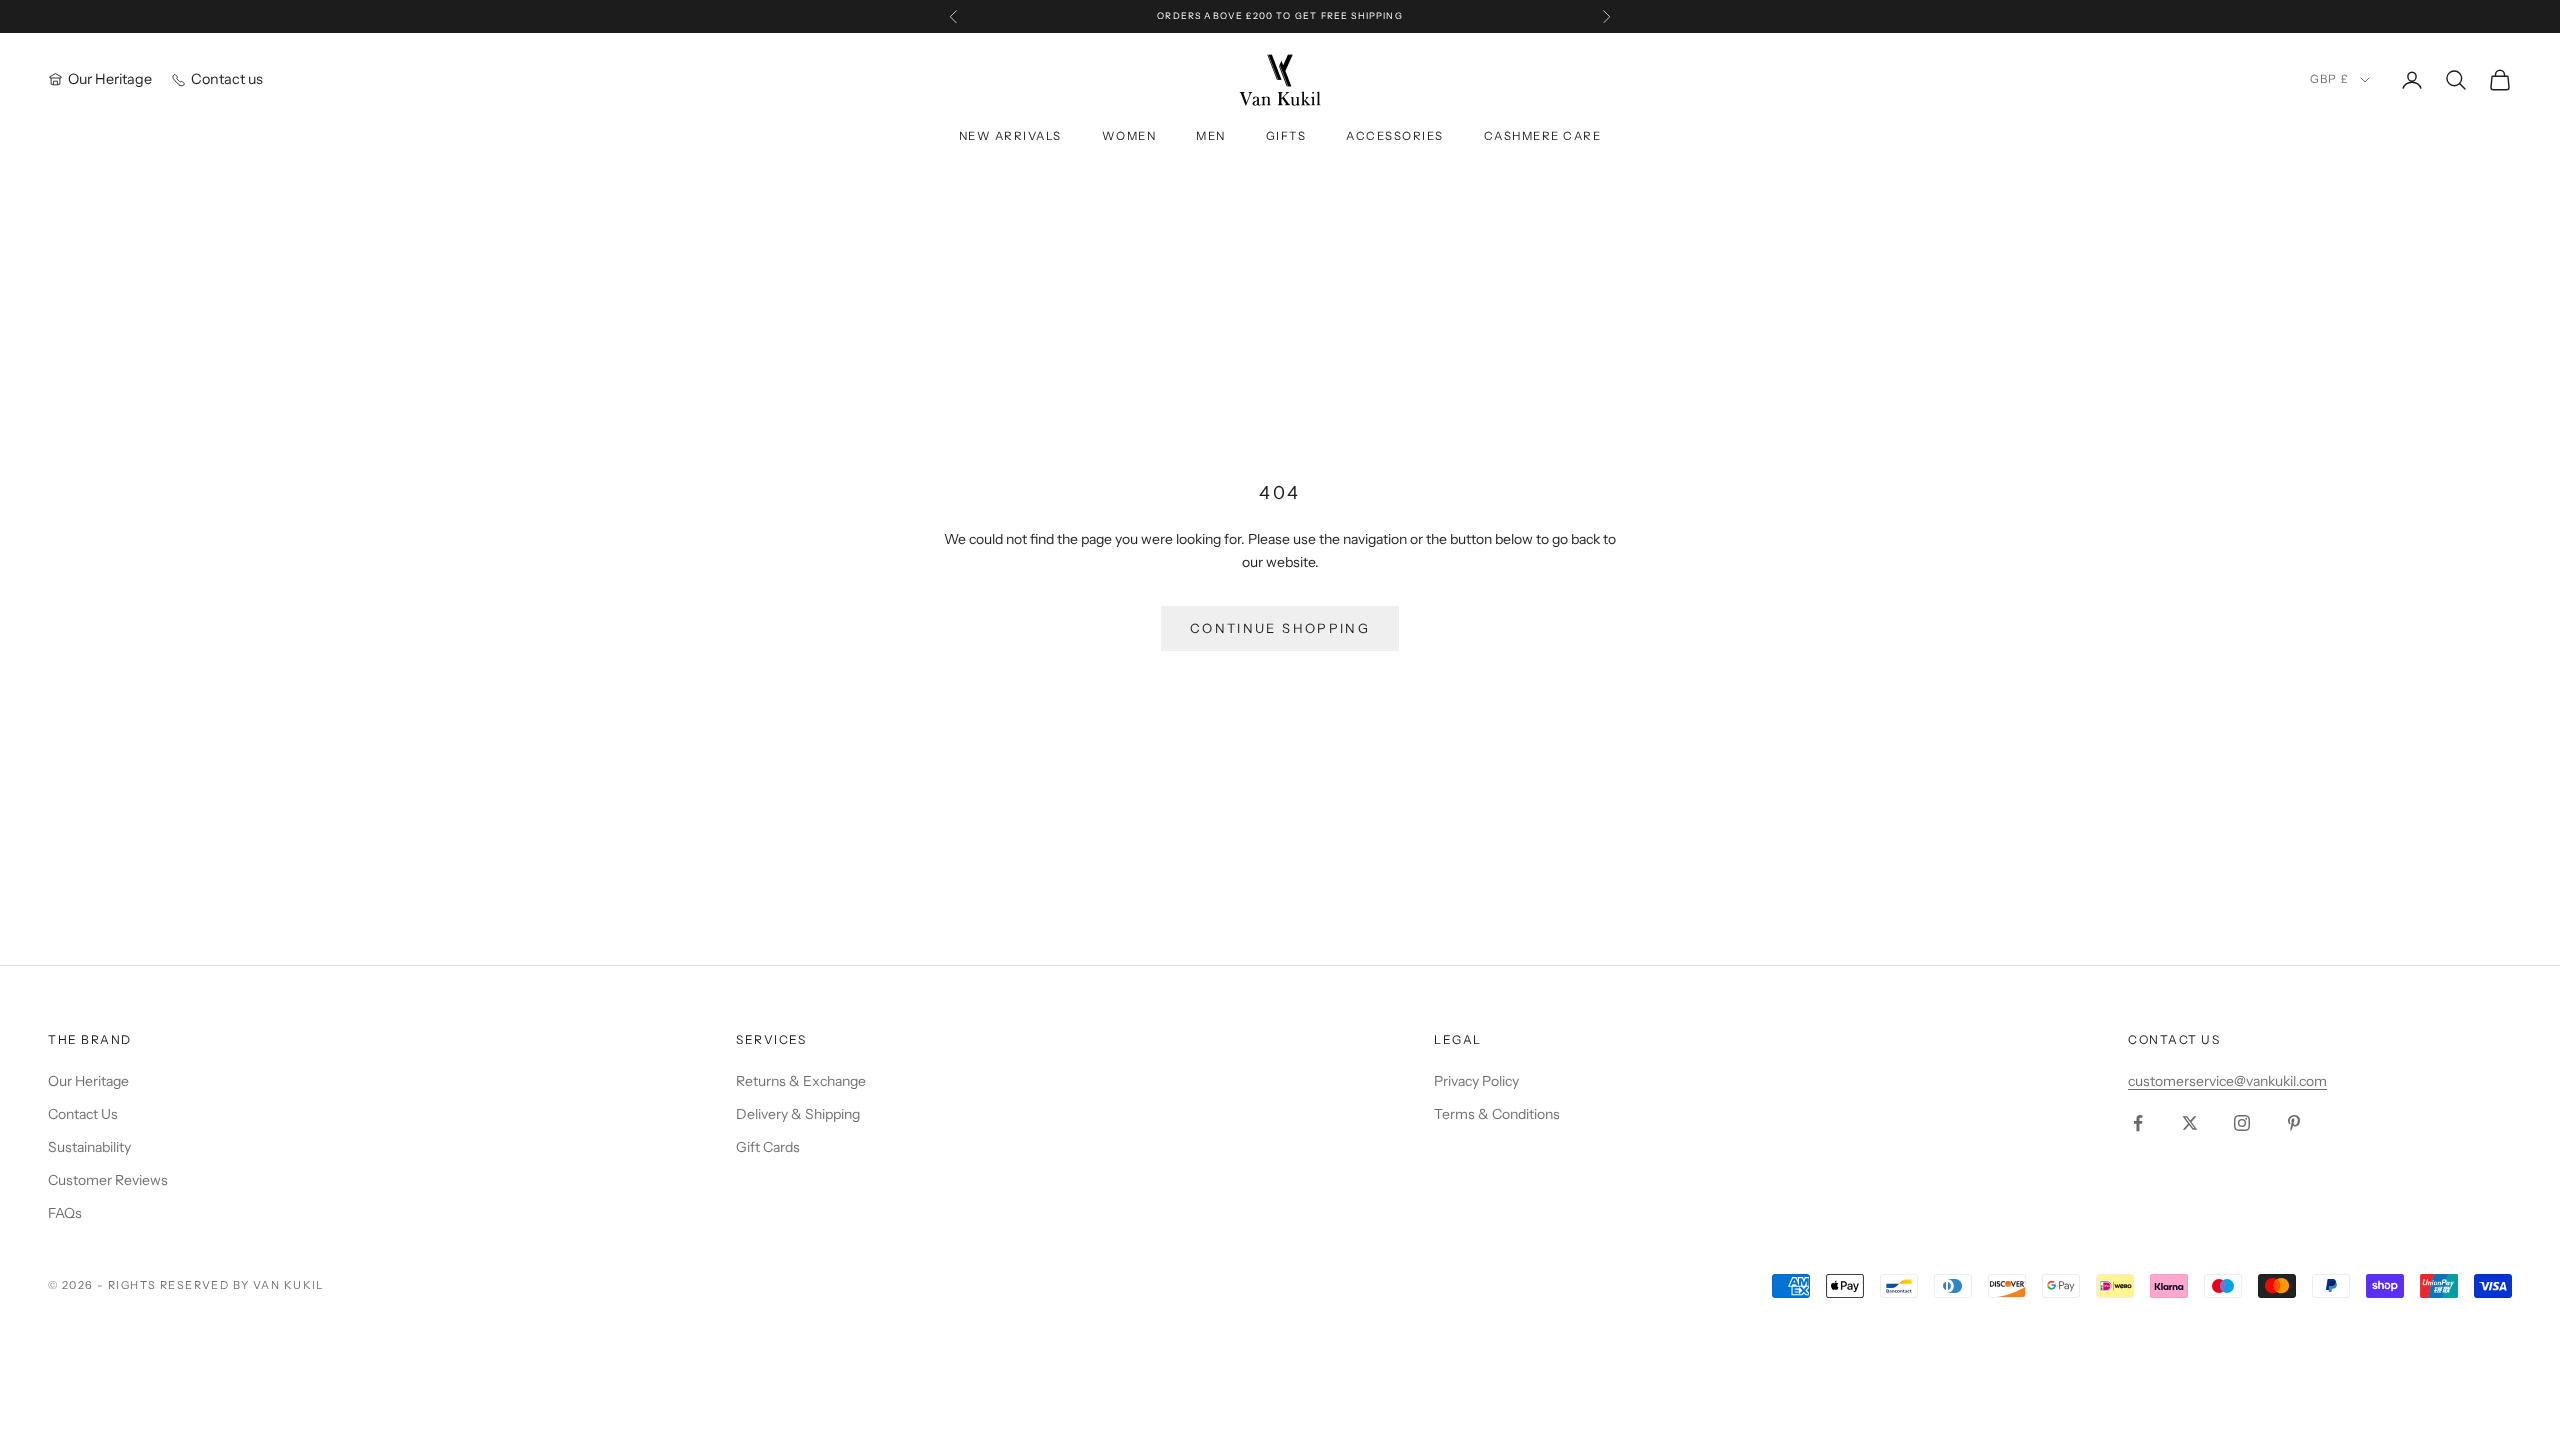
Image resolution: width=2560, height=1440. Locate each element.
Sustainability (89, 1147)
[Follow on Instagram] (2242, 1123)
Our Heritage (88, 1081)
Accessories (1394, 136)
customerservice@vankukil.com (2227, 1081)
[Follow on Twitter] (2190, 1123)
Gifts (1286, 136)
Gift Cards (768, 1147)
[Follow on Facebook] (2138, 1123)
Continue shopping (1280, 628)
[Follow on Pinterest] (2294, 1123)
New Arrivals (1010, 136)
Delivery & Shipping (798, 1114)
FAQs (65, 1213)
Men (1211, 136)
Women (1129, 136)
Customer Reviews (108, 1180)
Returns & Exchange (801, 1081)
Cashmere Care (1542, 136)
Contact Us (83, 1114)
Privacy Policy (1476, 1081)
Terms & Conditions (1497, 1114)
